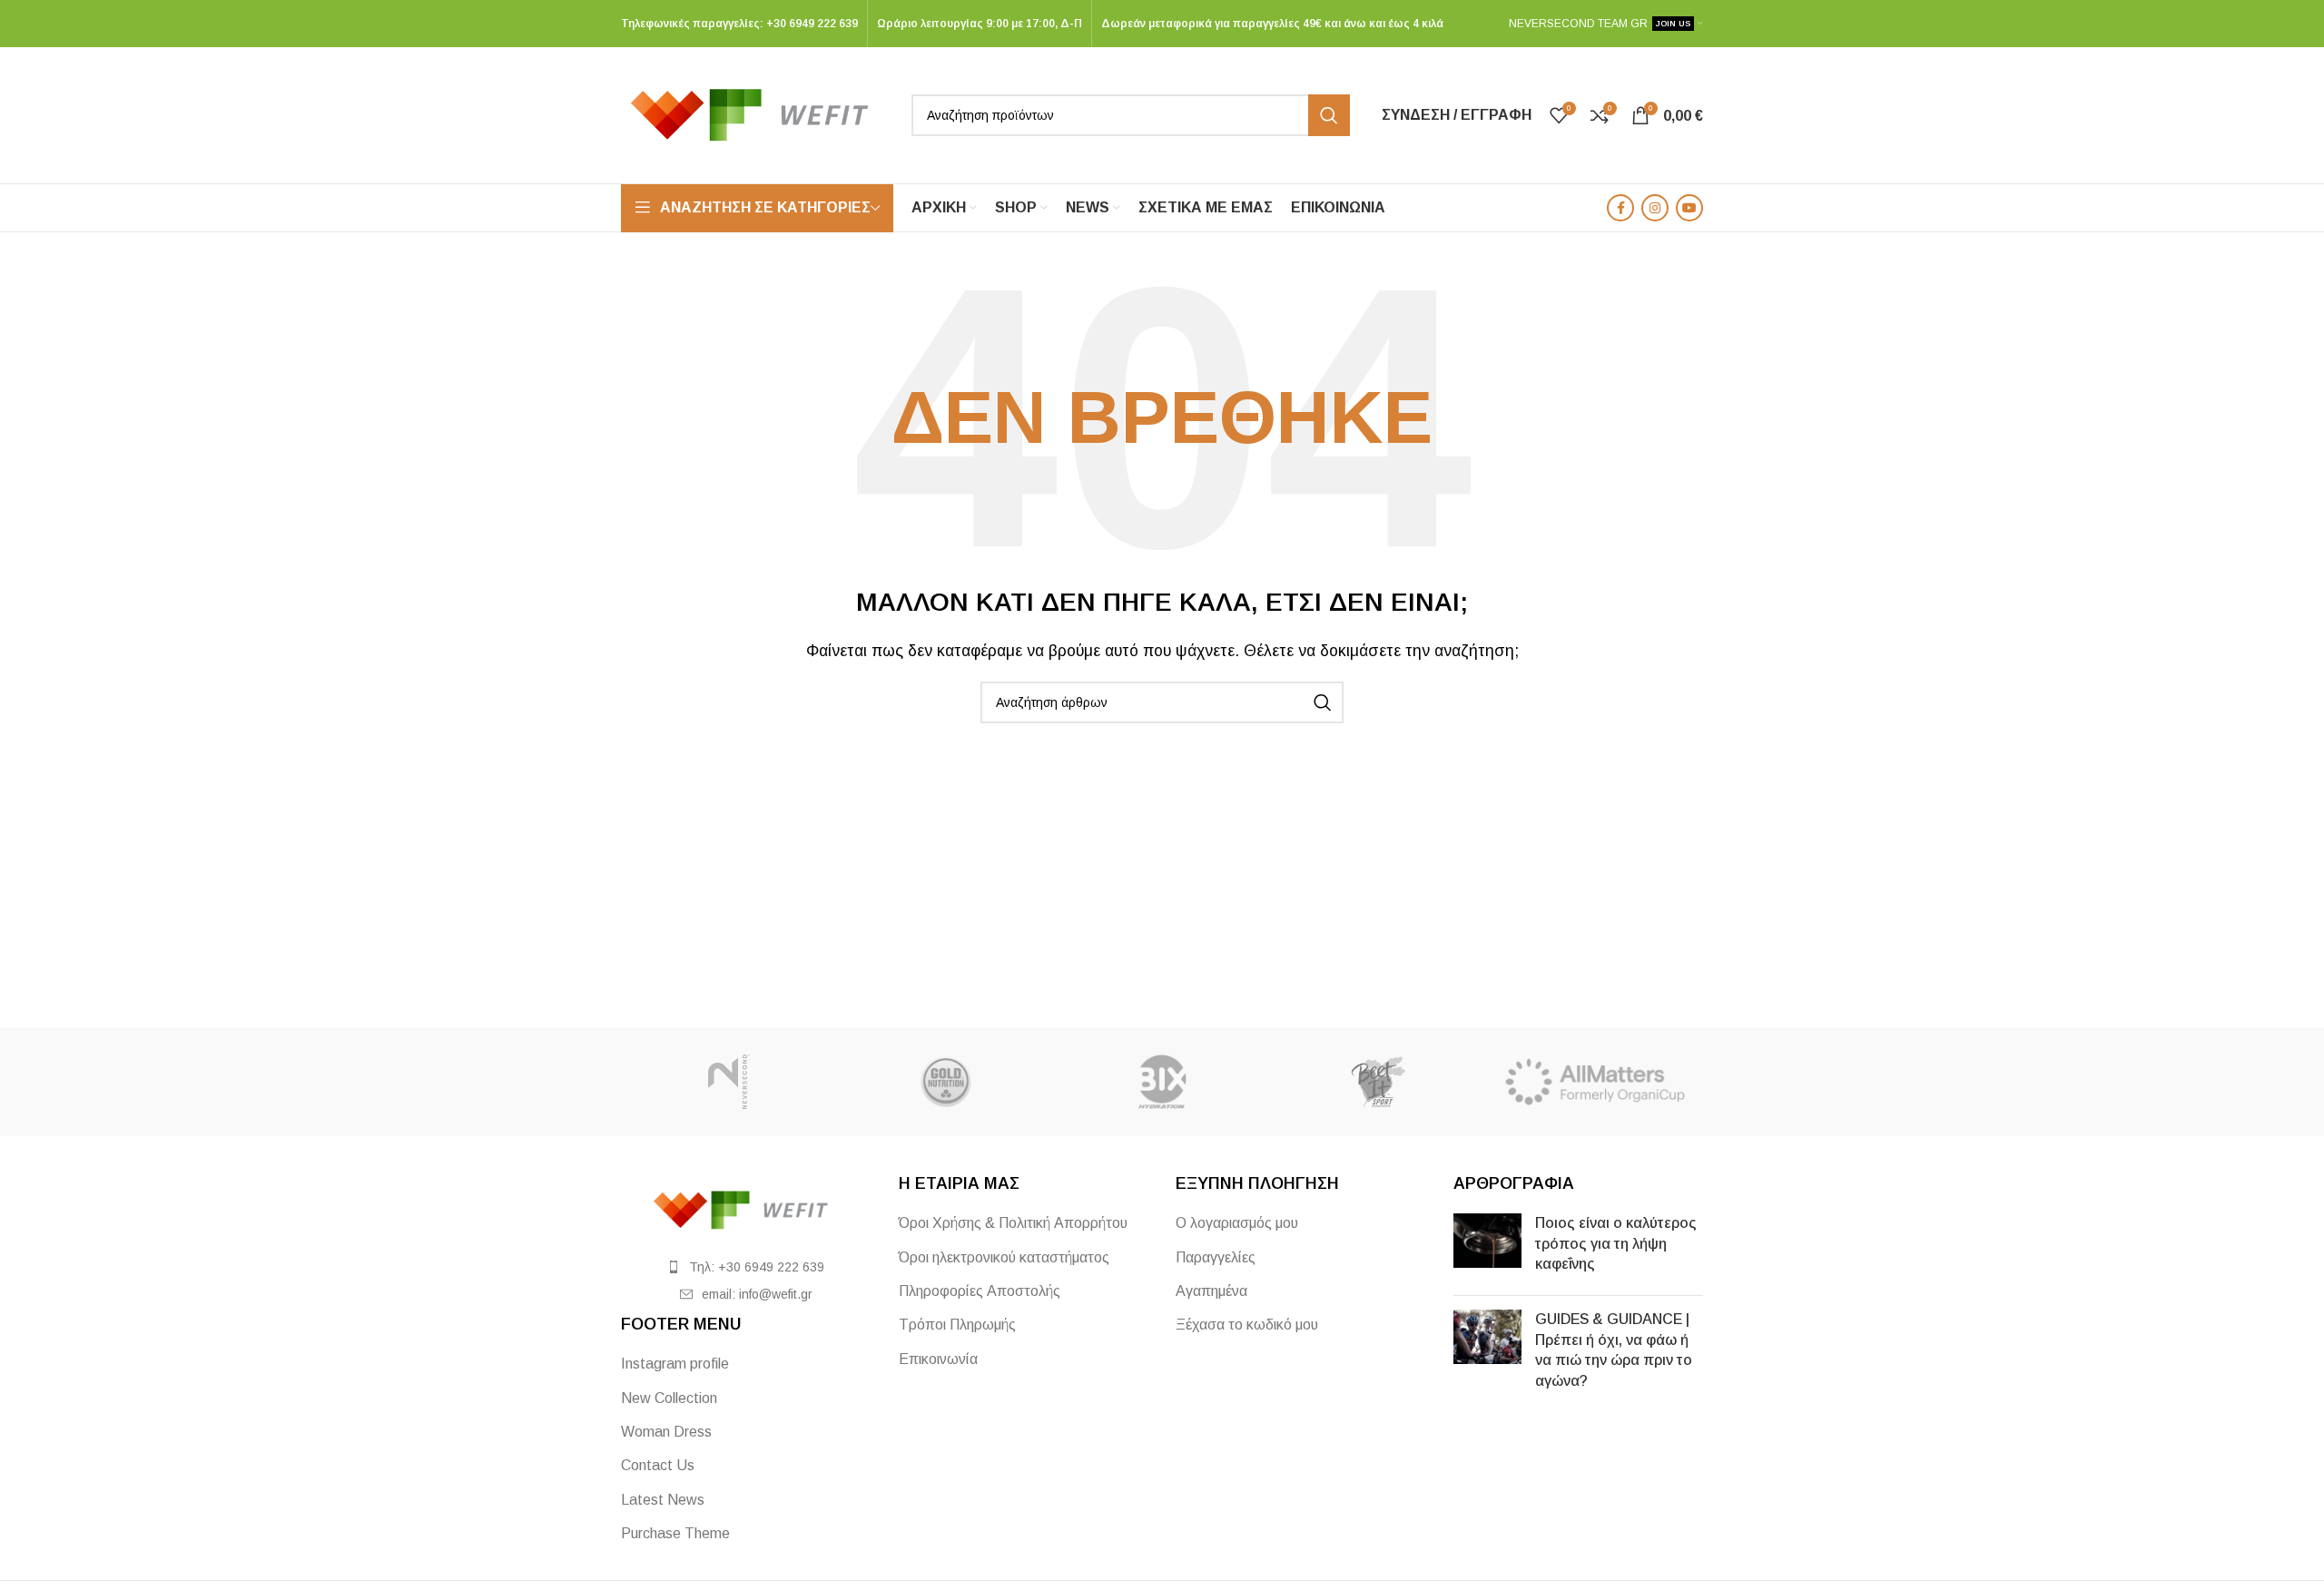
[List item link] (746, 1267)
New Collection (669, 1398)
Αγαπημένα (1211, 1291)
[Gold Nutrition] (945, 1082)
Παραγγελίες (1216, 1257)
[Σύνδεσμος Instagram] (1655, 208)
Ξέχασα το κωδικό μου (1247, 1325)
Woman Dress (666, 1432)
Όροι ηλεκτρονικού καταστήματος (1004, 1257)
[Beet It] (1378, 1082)
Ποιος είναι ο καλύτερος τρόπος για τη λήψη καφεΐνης (1616, 1243)
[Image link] (746, 1209)
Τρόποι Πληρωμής (957, 1325)
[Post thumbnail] (1487, 1247)
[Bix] (1162, 1082)
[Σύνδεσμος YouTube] (1689, 208)
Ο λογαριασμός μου (1237, 1223)
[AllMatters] (1595, 1082)
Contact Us (658, 1465)
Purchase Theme (675, 1533)
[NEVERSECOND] (729, 1082)
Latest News (663, 1500)
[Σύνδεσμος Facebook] (1620, 208)
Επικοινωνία (938, 1359)
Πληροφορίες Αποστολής (980, 1291)
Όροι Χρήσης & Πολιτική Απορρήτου (1013, 1223)
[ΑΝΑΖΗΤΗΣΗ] (1329, 115)
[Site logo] (757, 114)
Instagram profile (675, 1364)
